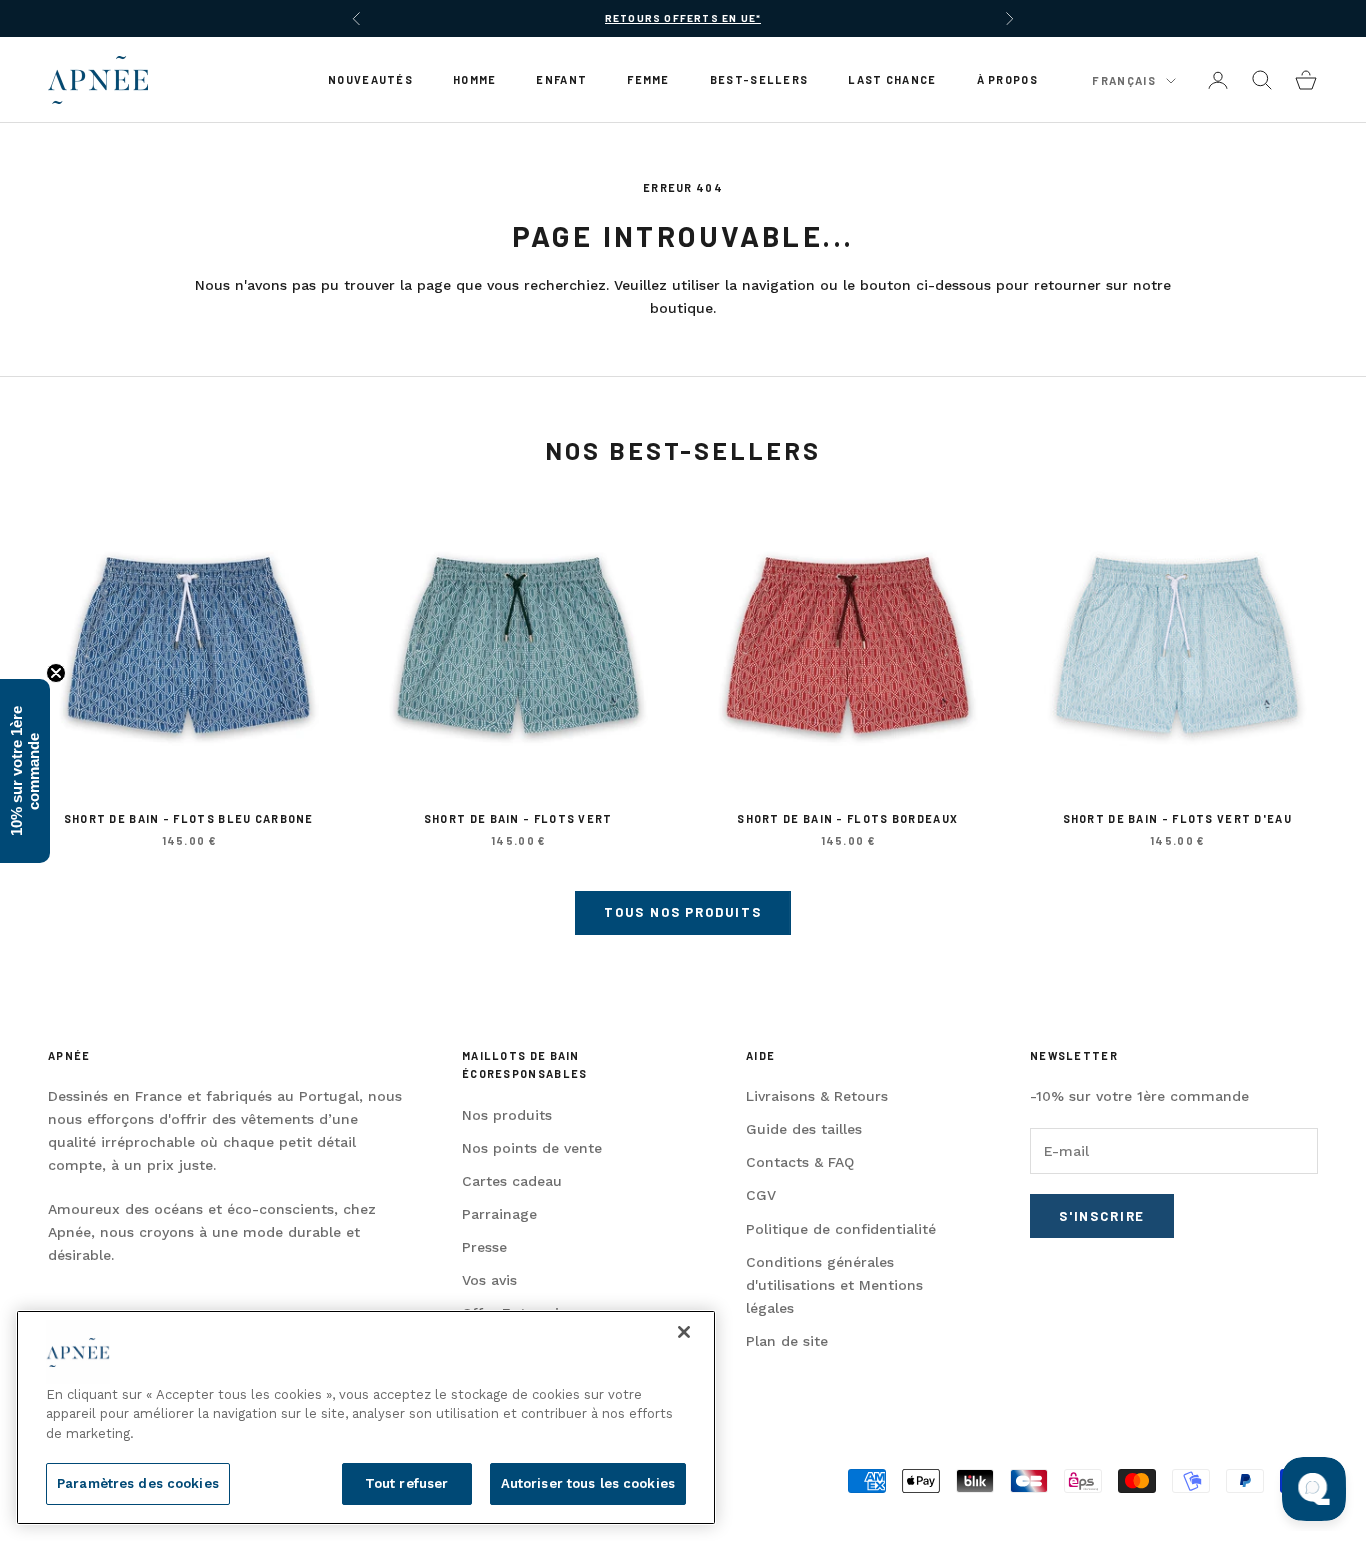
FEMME (648, 79)
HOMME (474, 79)
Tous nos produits (683, 912)
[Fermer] (684, 1332)
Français (1124, 80)
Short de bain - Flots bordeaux (847, 818)
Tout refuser (407, 1483)
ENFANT (561, 79)
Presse (484, 1247)
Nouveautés (370, 79)
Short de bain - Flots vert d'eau (1177, 818)
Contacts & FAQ (800, 1162)
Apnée (69, 1055)
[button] (25, 771)
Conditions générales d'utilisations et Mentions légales (834, 1285)
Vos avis (489, 1280)
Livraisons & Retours (817, 1096)
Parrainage (499, 1214)
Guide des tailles (804, 1129)
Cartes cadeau (512, 1181)
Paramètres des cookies (138, 1483)
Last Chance (892, 79)
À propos (1007, 79)
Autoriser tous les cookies (588, 1483)
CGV (761, 1195)
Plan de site (787, 1341)
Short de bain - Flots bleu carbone (189, 818)
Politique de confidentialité (841, 1229)
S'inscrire (1102, 1216)
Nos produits (507, 1115)
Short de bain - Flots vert (518, 818)
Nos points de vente (532, 1148)
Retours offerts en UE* (683, 18)
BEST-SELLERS (759, 79)
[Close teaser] (56, 673)
